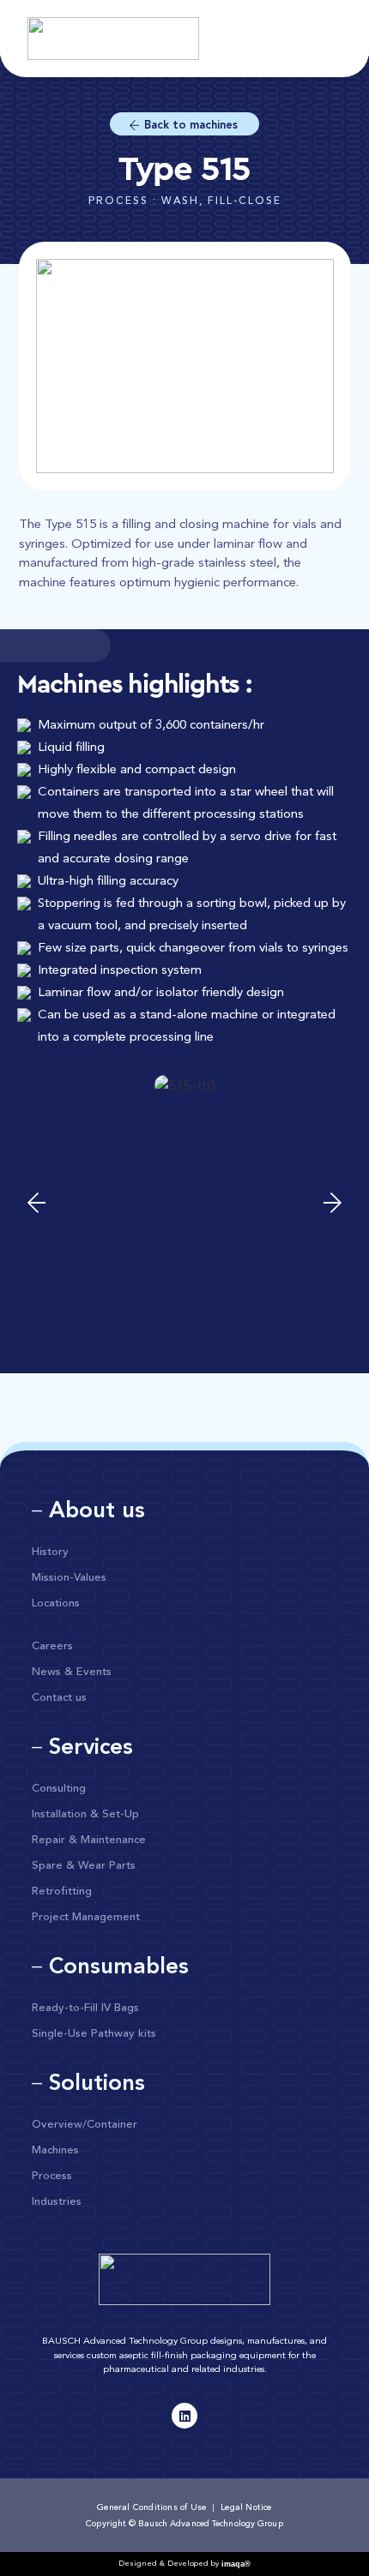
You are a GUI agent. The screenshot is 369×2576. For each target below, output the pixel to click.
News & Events (72, 1672)
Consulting (59, 1789)
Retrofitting (62, 1891)
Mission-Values (69, 1578)
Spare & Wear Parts (84, 1866)
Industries (57, 2202)
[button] (36, 1203)
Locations (56, 1603)
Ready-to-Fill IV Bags (85, 2008)
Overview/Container (85, 2125)
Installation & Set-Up (85, 1814)
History (50, 1552)
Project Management (86, 1917)
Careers (52, 1646)
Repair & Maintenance (89, 1840)
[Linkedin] (184, 2416)
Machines (55, 2150)
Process (52, 2176)
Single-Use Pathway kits (94, 2034)
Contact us (59, 1698)
